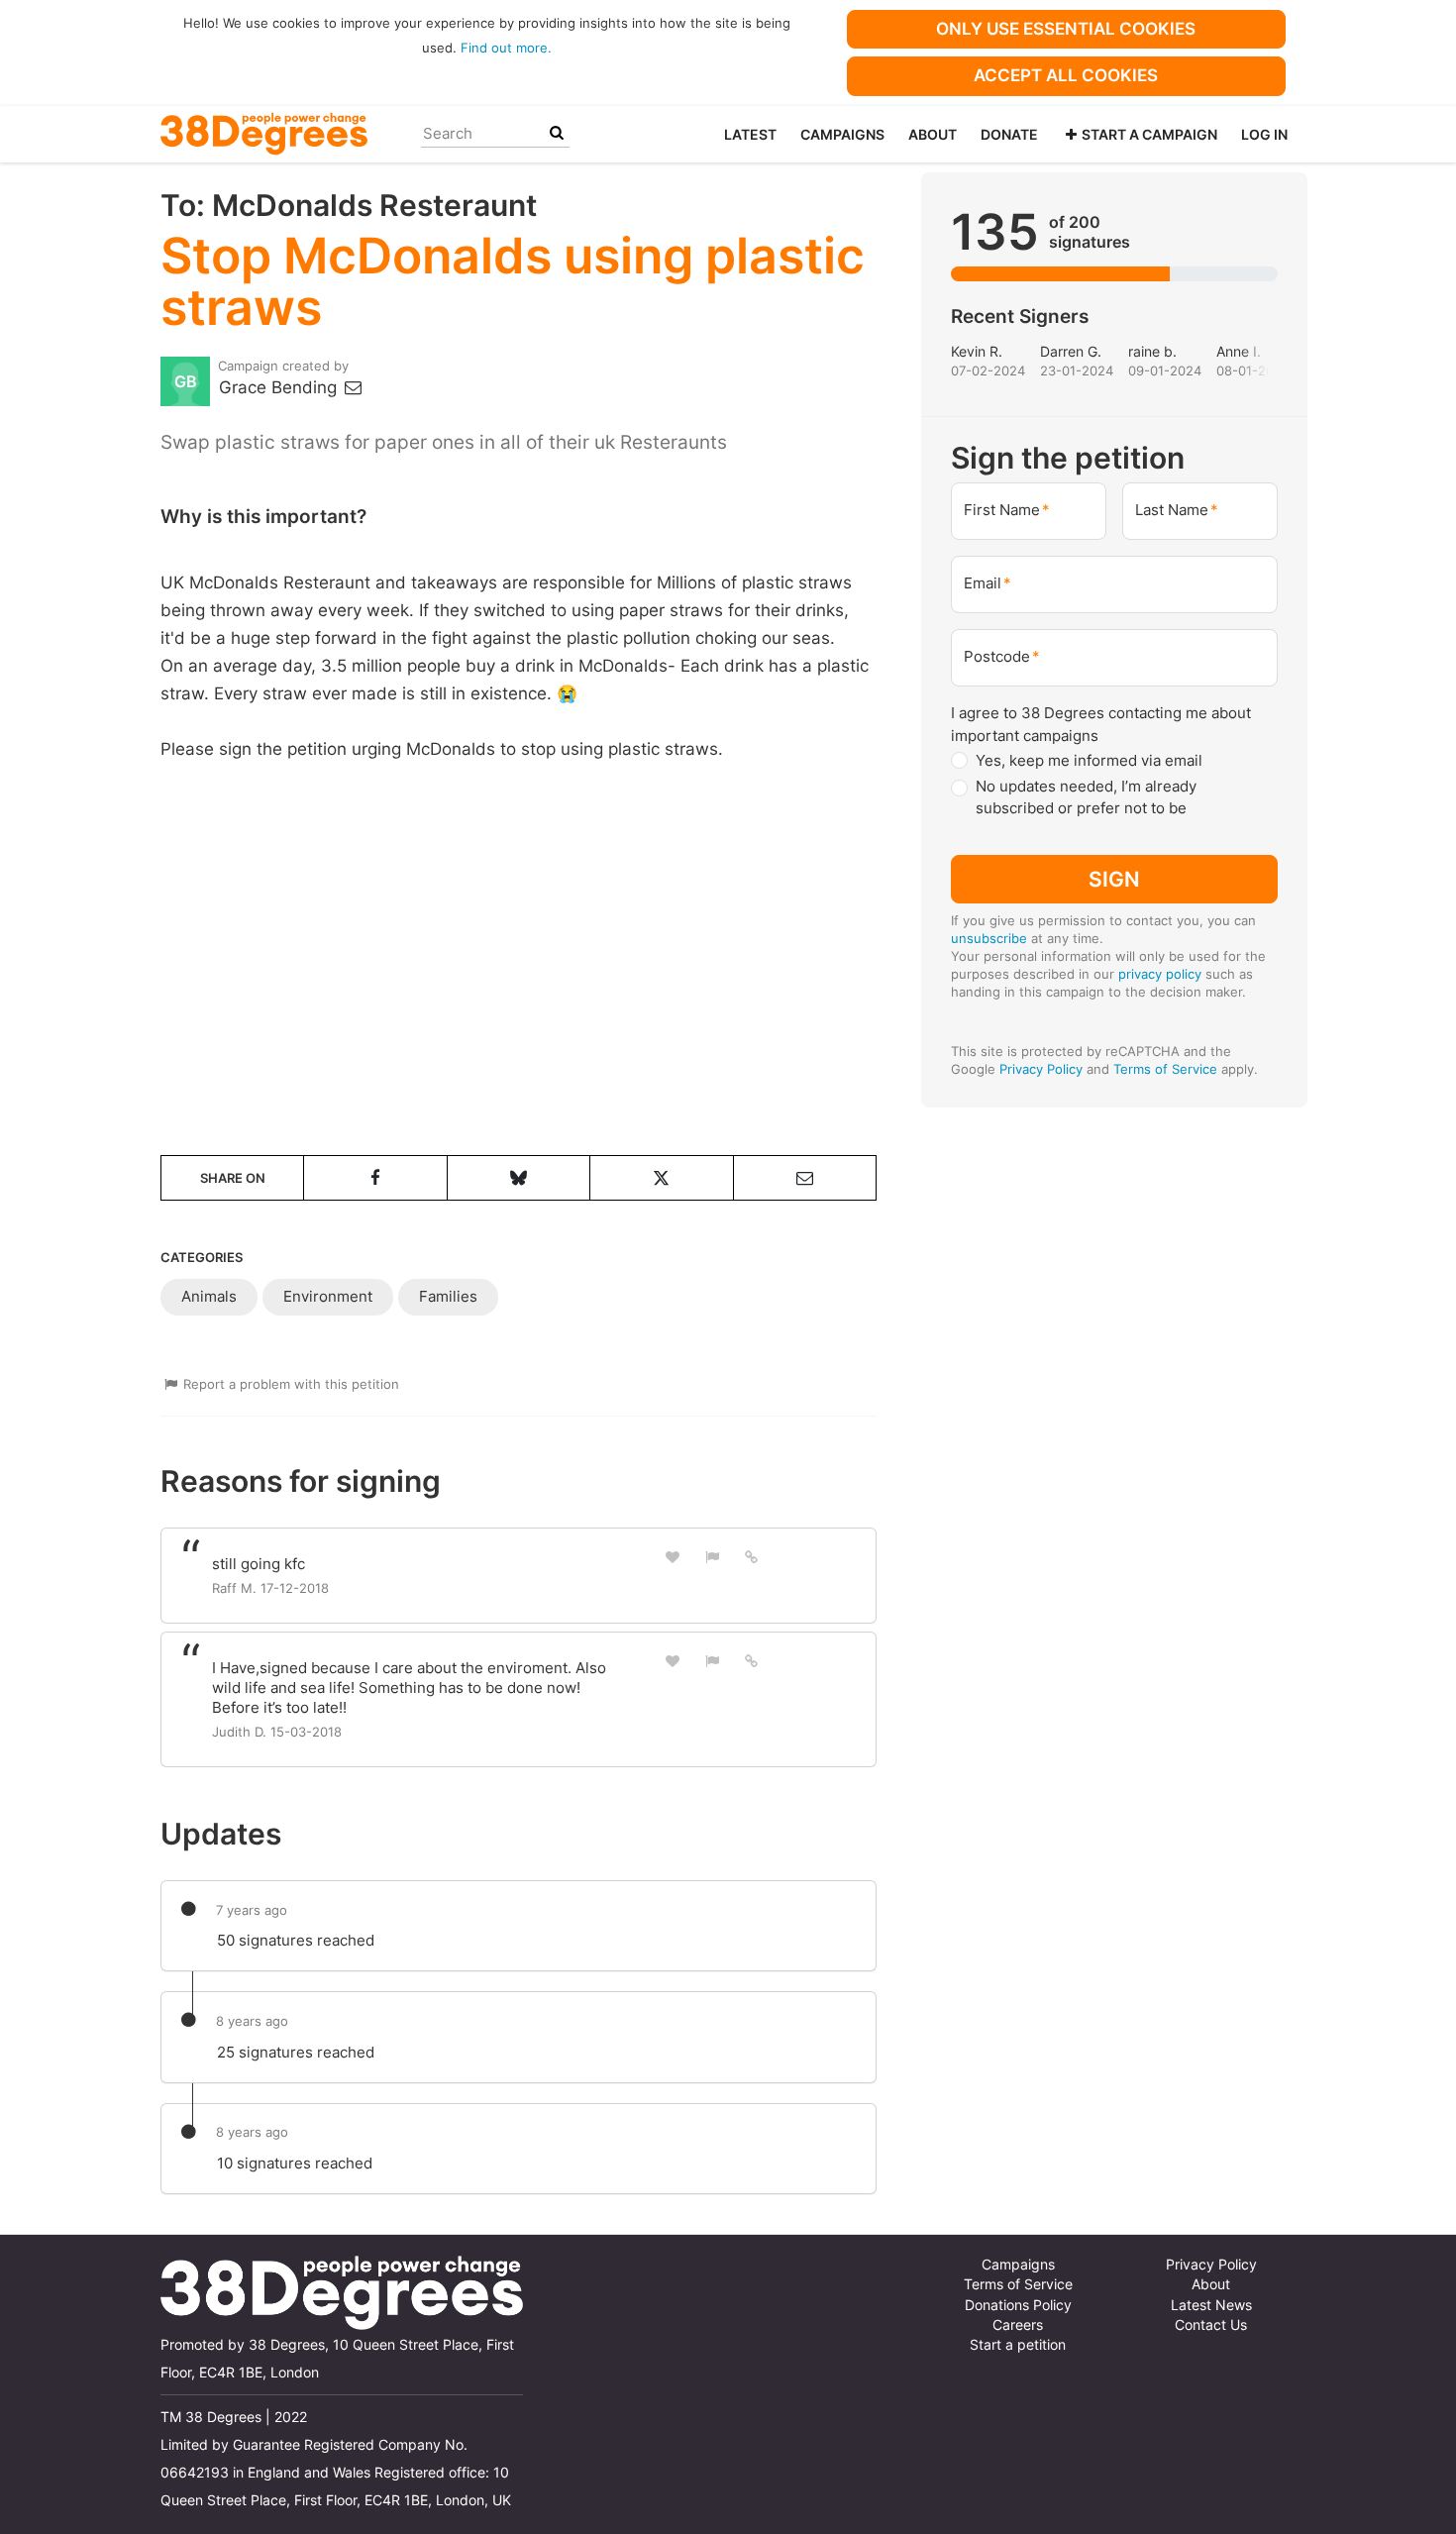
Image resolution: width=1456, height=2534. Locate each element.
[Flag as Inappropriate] (712, 1557)
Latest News (1211, 2305)
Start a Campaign (1149, 134)
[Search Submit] (557, 133)
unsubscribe (989, 938)
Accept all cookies (1066, 75)
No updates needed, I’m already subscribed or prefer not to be (1086, 797)
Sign (1114, 879)
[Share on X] (661, 1178)
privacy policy (1160, 974)
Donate (1009, 134)
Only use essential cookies (1066, 29)
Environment (328, 1296)
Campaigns (842, 134)
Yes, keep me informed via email (1089, 760)
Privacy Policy (1041, 1069)
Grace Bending (280, 387)
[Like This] (673, 1557)
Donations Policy (1018, 2305)
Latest (750, 134)
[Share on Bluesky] (519, 1178)
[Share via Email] (805, 1178)
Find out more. (506, 48)
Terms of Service (1165, 1069)
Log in (1264, 134)
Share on (233, 1178)
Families (448, 1296)
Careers (1018, 2325)
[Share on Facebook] (375, 1178)
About (933, 134)
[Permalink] (752, 1556)
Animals (209, 1296)
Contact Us (1211, 2325)
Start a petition (1018, 2345)
